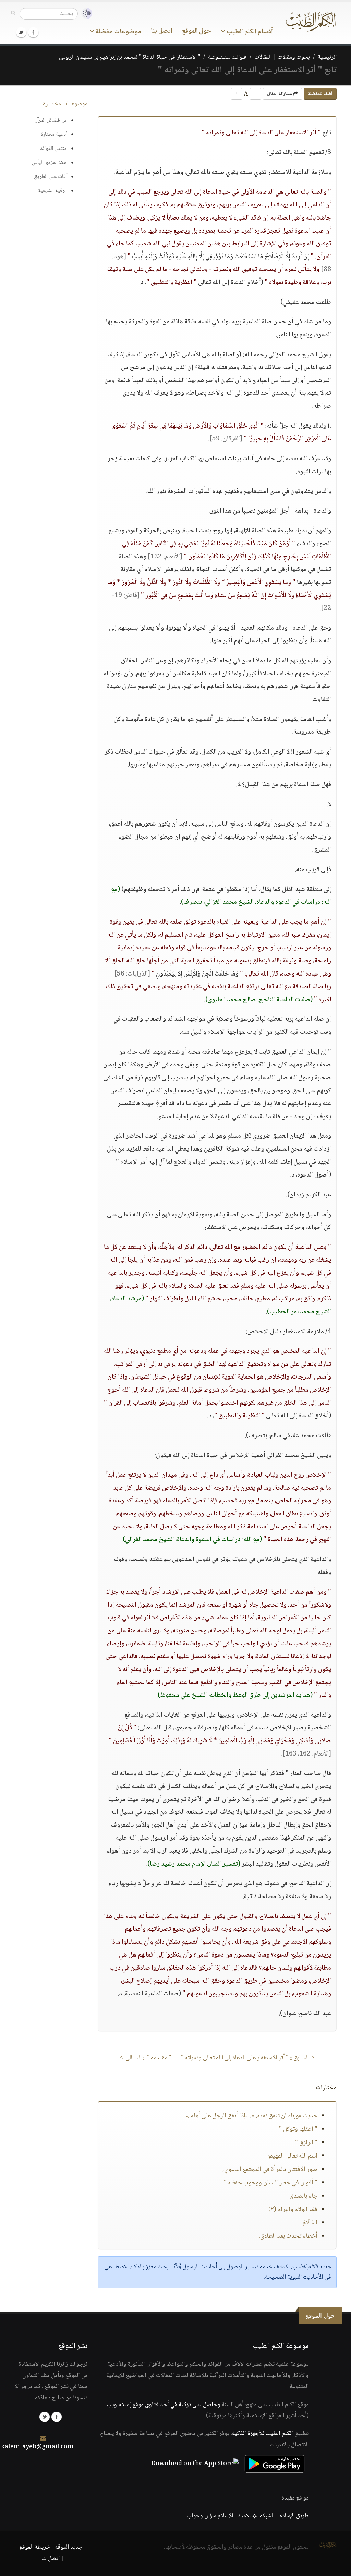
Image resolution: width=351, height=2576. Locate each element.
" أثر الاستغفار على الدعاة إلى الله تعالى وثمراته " (248, 2058)
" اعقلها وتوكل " (298, 2129)
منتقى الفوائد (53, 149)
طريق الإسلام (294, 2516)
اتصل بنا (162, 31)
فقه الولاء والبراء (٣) (293, 2210)
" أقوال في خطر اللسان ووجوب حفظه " (271, 2183)
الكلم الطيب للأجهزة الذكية (263, 2434)
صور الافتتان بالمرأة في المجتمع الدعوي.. (270, 2170)
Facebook (33, 32)
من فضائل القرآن (51, 121)
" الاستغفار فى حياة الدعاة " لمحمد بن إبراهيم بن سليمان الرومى (130, 57)
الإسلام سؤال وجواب (210, 2516)
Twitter (21, 32)
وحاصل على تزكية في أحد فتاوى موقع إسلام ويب (164, 2405)
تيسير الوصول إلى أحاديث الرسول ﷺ (216, 2267)
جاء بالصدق (304, 2196)
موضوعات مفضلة (118, 32)
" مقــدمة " (145, 2058)
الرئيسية (327, 57)
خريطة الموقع (35, 2547)
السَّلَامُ (310, 2223)
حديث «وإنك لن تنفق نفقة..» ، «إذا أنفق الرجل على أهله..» (251, 2116)
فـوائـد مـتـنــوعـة (227, 57)
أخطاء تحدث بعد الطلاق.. (287, 2236)
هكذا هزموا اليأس (49, 163)
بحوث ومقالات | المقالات (282, 57)
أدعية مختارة (54, 135)
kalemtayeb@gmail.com (37, 2447)
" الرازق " (306, 2143)
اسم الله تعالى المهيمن (292, 2156)
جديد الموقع (69, 2547)
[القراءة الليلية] (85, 14)
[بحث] (13, 13)
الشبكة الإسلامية (256, 2516)
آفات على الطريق (50, 177)
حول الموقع (197, 31)
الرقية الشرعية (52, 191)
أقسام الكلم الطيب (249, 32)
